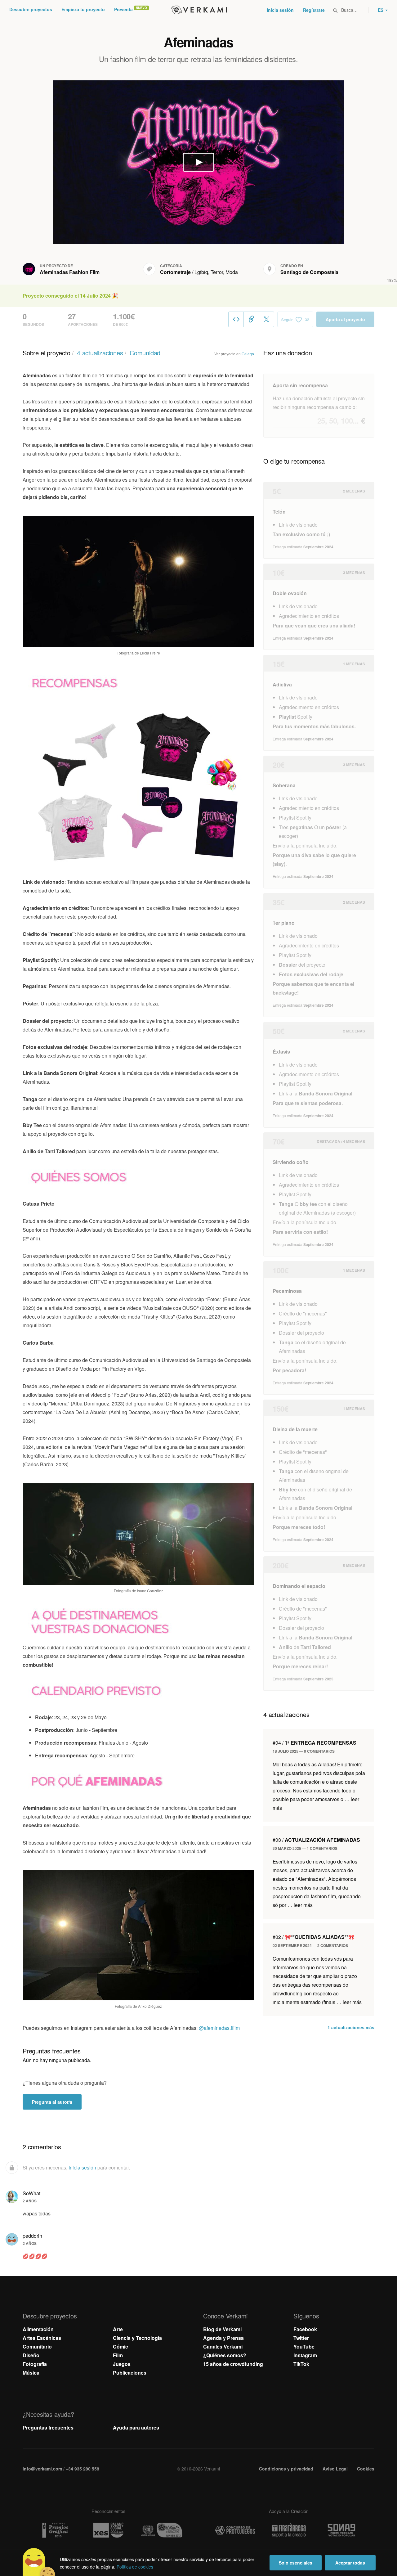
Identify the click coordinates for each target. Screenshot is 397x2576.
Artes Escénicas (42, 2338)
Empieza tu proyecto (83, 9)
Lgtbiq (201, 272)
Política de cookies (135, 2567)
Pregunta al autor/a (52, 2102)
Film (118, 2355)
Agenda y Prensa (223, 2338)
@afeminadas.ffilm (219, 2028)
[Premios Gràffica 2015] (55, 2530)
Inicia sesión (280, 10)
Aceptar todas (350, 2563)
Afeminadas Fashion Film (70, 272)
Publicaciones (130, 2373)
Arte (118, 2329)
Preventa (123, 9)
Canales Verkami (223, 2347)
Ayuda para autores (136, 2428)
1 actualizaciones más (351, 2027)
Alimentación (38, 2329)
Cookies (366, 2469)
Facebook (305, 2329)
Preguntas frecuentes (48, 2428)
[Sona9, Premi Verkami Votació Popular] (342, 2530)
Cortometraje (175, 272)
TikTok (301, 2364)
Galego (248, 354)
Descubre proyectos (31, 9)
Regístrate (314, 10)
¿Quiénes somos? (225, 2355)
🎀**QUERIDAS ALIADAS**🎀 (314, 1937)
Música (31, 2373)
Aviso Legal (335, 2469)
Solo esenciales (296, 2563)
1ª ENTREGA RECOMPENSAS (314, 1743)
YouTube (304, 2347)
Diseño (31, 2355)
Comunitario (37, 2347)
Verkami (199, 10)
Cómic (120, 2347)
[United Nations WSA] (162, 2530)
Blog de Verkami (222, 2329)
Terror (217, 272)
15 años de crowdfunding (233, 2364)
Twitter (301, 2338)
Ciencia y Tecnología (137, 2338)
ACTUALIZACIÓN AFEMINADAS (316, 1840)
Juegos (122, 2364)
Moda (232, 272)
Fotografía (35, 2364)
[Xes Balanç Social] (108, 2530)
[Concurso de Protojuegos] (235, 2530)
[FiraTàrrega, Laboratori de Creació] (289, 2530)
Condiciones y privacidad (286, 2469)
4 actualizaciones (100, 353)
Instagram (305, 2355)
